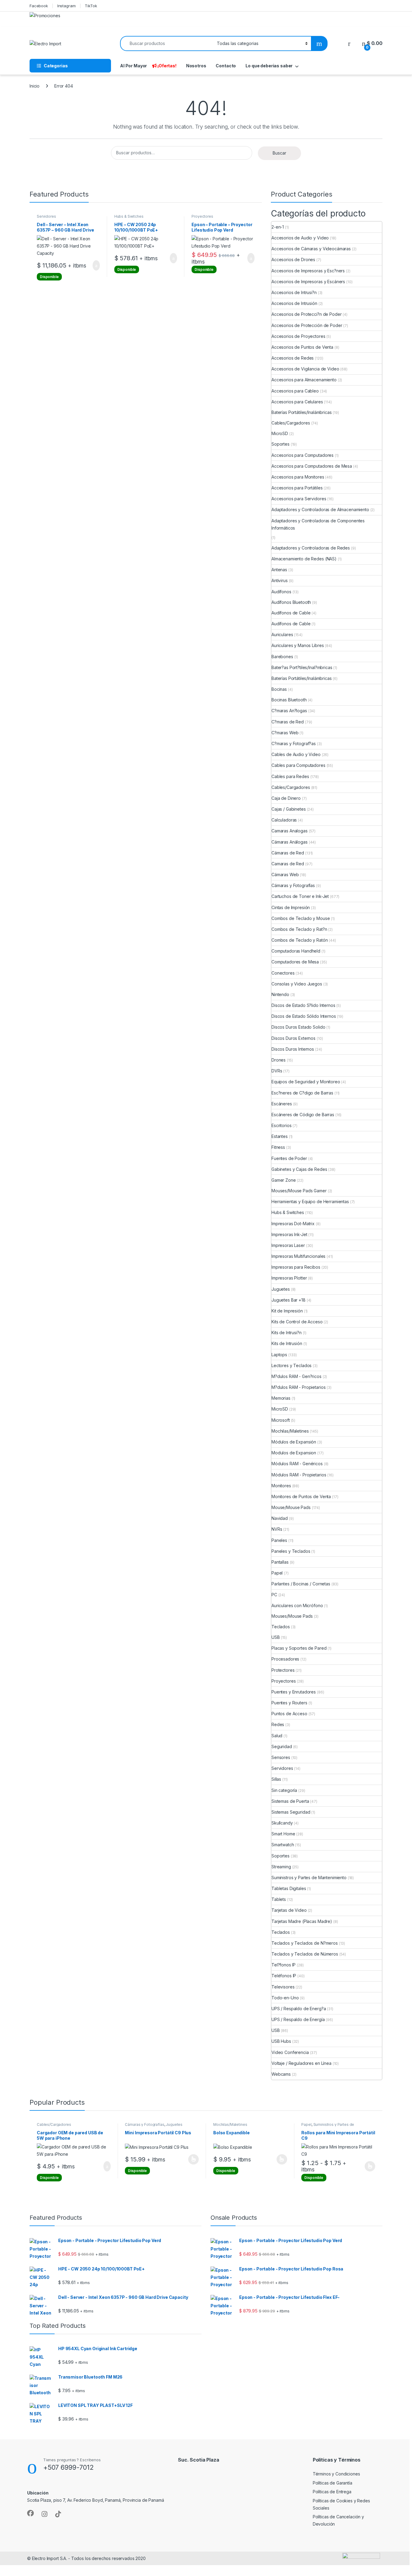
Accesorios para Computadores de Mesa (312, 466)
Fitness (278, 1147)
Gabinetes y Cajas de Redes (299, 1169)
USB (276, 1637)
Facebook (39, 6)
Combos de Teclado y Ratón (300, 940)
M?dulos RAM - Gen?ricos (296, 1376)
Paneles (279, 1540)
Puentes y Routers (289, 1703)
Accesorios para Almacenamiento (304, 380)
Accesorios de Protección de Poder (307, 325)
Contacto (226, 66)
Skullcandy (282, 1823)
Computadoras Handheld (296, 951)
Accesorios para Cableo (295, 391)
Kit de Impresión (287, 1311)
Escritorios (281, 1125)
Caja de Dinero (286, 798)
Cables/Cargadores (291, 423)
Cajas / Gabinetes (289, 809)
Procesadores (285, 1659)
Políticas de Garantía (333, 2483)
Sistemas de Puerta (290, 1801)
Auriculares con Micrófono (297, 1605)
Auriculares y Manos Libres (298, 645)
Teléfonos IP (284, 1976)
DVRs (277, 1071)
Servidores (46, 216)
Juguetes (281, 1289)
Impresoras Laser (288, 1245)
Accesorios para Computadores (303, 455)
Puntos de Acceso (289, 1714)
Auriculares (282, 634)
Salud (277, 1736)
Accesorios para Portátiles (297, 488)
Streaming (281, 1867)
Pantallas (280, 1562)
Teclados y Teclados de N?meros (305, 1943)
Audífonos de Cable (291, 613)
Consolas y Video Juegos (297, 984)
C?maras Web (285, 733)
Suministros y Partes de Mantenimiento (309, 1878)
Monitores (281, 1486)
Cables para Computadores (298, 765)
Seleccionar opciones (187, 2159)
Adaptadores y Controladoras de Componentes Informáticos (318, 524)
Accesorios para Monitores (298, 477)
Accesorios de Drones (293, 260)
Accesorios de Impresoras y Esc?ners (308, 271)
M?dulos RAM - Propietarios (298, 1387)
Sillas (276, 1779)
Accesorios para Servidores (299, 499)
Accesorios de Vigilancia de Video (305, 369)
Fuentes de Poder (289, 1158)
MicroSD (280, 433)
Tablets (279, 1899)
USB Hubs (281, 2041)
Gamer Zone (284, 1180)
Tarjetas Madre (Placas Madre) (302, 1921)
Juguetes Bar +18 (288, 1300)
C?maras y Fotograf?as (294, 743)
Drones (279, 1060)
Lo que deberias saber (269, 66)
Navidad (280, 1518)
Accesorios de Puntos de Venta (302, 347)
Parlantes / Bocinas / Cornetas (301, 1584)
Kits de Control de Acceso (297, 1322)
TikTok (91, 6)
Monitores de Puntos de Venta (301, 1496)
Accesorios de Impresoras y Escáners (308, 282)
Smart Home (283, 1834)
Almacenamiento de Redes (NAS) (304, 559)
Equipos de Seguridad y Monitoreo (306, 1082)
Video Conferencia (290, 2052)
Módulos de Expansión (294, 1442)
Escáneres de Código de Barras (303, 1115)
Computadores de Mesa (295, 962)
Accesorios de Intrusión (294, 303)
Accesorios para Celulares (297, 402)
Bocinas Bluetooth (289, 700)
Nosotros (196, 66)
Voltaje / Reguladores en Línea (301, 2063)
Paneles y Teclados (291, 1551)
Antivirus (280, 580)
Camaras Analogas (290, 831)
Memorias (281, 1398)
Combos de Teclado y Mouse (301, 918)
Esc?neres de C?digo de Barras (302, 1093)
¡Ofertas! (167, 66)
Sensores (281, 1757)
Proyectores (202, 216)
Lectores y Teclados (292, 1365)
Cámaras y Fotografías (293, 885)
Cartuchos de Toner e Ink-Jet (300, 896)
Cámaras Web (285, 875)
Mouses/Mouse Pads (292, 1616)
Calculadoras (284, 820)
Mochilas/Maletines (290, 1431)
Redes (278, 1724)
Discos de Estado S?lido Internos (303, 1005)
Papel (277, 1573)
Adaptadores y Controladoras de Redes (311, 548)
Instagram (67, 6)
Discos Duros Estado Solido (298, 1027)
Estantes (280, 1136)
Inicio (35, 86)
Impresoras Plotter (289, 1278)
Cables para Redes (290, 776)
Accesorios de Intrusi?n (294, 292)
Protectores (283, 1670)
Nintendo (280, 994)
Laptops (279, 1355)
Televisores (283, 1987)
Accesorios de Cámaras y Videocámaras (311, 249)
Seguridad (282, 1746)
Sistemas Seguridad (291, 1812)
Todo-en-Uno (285, 1998)
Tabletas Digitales (289, 1888)
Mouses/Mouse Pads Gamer (299, 1191)
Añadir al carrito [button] (94, 265)
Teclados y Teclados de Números (305, 1954)
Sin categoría (284, 1790)
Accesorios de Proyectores (298, 336)
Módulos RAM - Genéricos (297, 1464)
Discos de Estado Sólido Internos (304, 1016)
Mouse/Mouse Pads (291, 1507)
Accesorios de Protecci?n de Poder (306, 314)
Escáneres (282, 1104)
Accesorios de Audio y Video (300, 238)
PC (274, 1595)
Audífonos (281, 592)
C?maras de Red (288, 722)
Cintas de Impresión (291, 907)
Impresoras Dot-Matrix (293, 1224)
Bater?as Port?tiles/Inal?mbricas (302, 667)
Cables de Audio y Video (296, 754)
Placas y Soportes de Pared (299, 1648)
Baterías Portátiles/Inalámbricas (302, 412)
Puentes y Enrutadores (294, 1692)
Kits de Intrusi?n (287, 1333)
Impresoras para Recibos (296, 1267)
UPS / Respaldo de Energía (298, 2019)
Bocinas (279, 689)
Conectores (283, 973)
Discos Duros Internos (293, 1049)
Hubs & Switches (129, 216)
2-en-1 (278, 227)
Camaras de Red (288, 864)
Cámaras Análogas (290, 842)
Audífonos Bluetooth (291, 602)
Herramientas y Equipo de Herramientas (310, 1201)
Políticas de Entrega (332, 2492)
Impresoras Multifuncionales (298, 1256)
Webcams (281, 2074)
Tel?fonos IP (284, 1965)
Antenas (279, 570)
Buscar (279, 153)
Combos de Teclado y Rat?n (299, 929)
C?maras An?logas (289, 711)
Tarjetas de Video (289, 1910)
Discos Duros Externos (293, 1038)
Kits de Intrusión (287, 1343)
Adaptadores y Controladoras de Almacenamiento (320, 509)
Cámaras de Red (288, 853)
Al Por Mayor (133, 66)
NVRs (277, 1529)
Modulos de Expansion (294, 1453)
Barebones (282, 657)
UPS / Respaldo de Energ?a (299, 2009)
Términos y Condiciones (336, 2474)
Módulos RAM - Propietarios (299, 1475)
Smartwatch (283, 1845)
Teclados (281, 1627)
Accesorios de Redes (293, 358)
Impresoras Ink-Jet (289, 1234)
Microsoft (281, 1420)
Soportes (280, 444)
